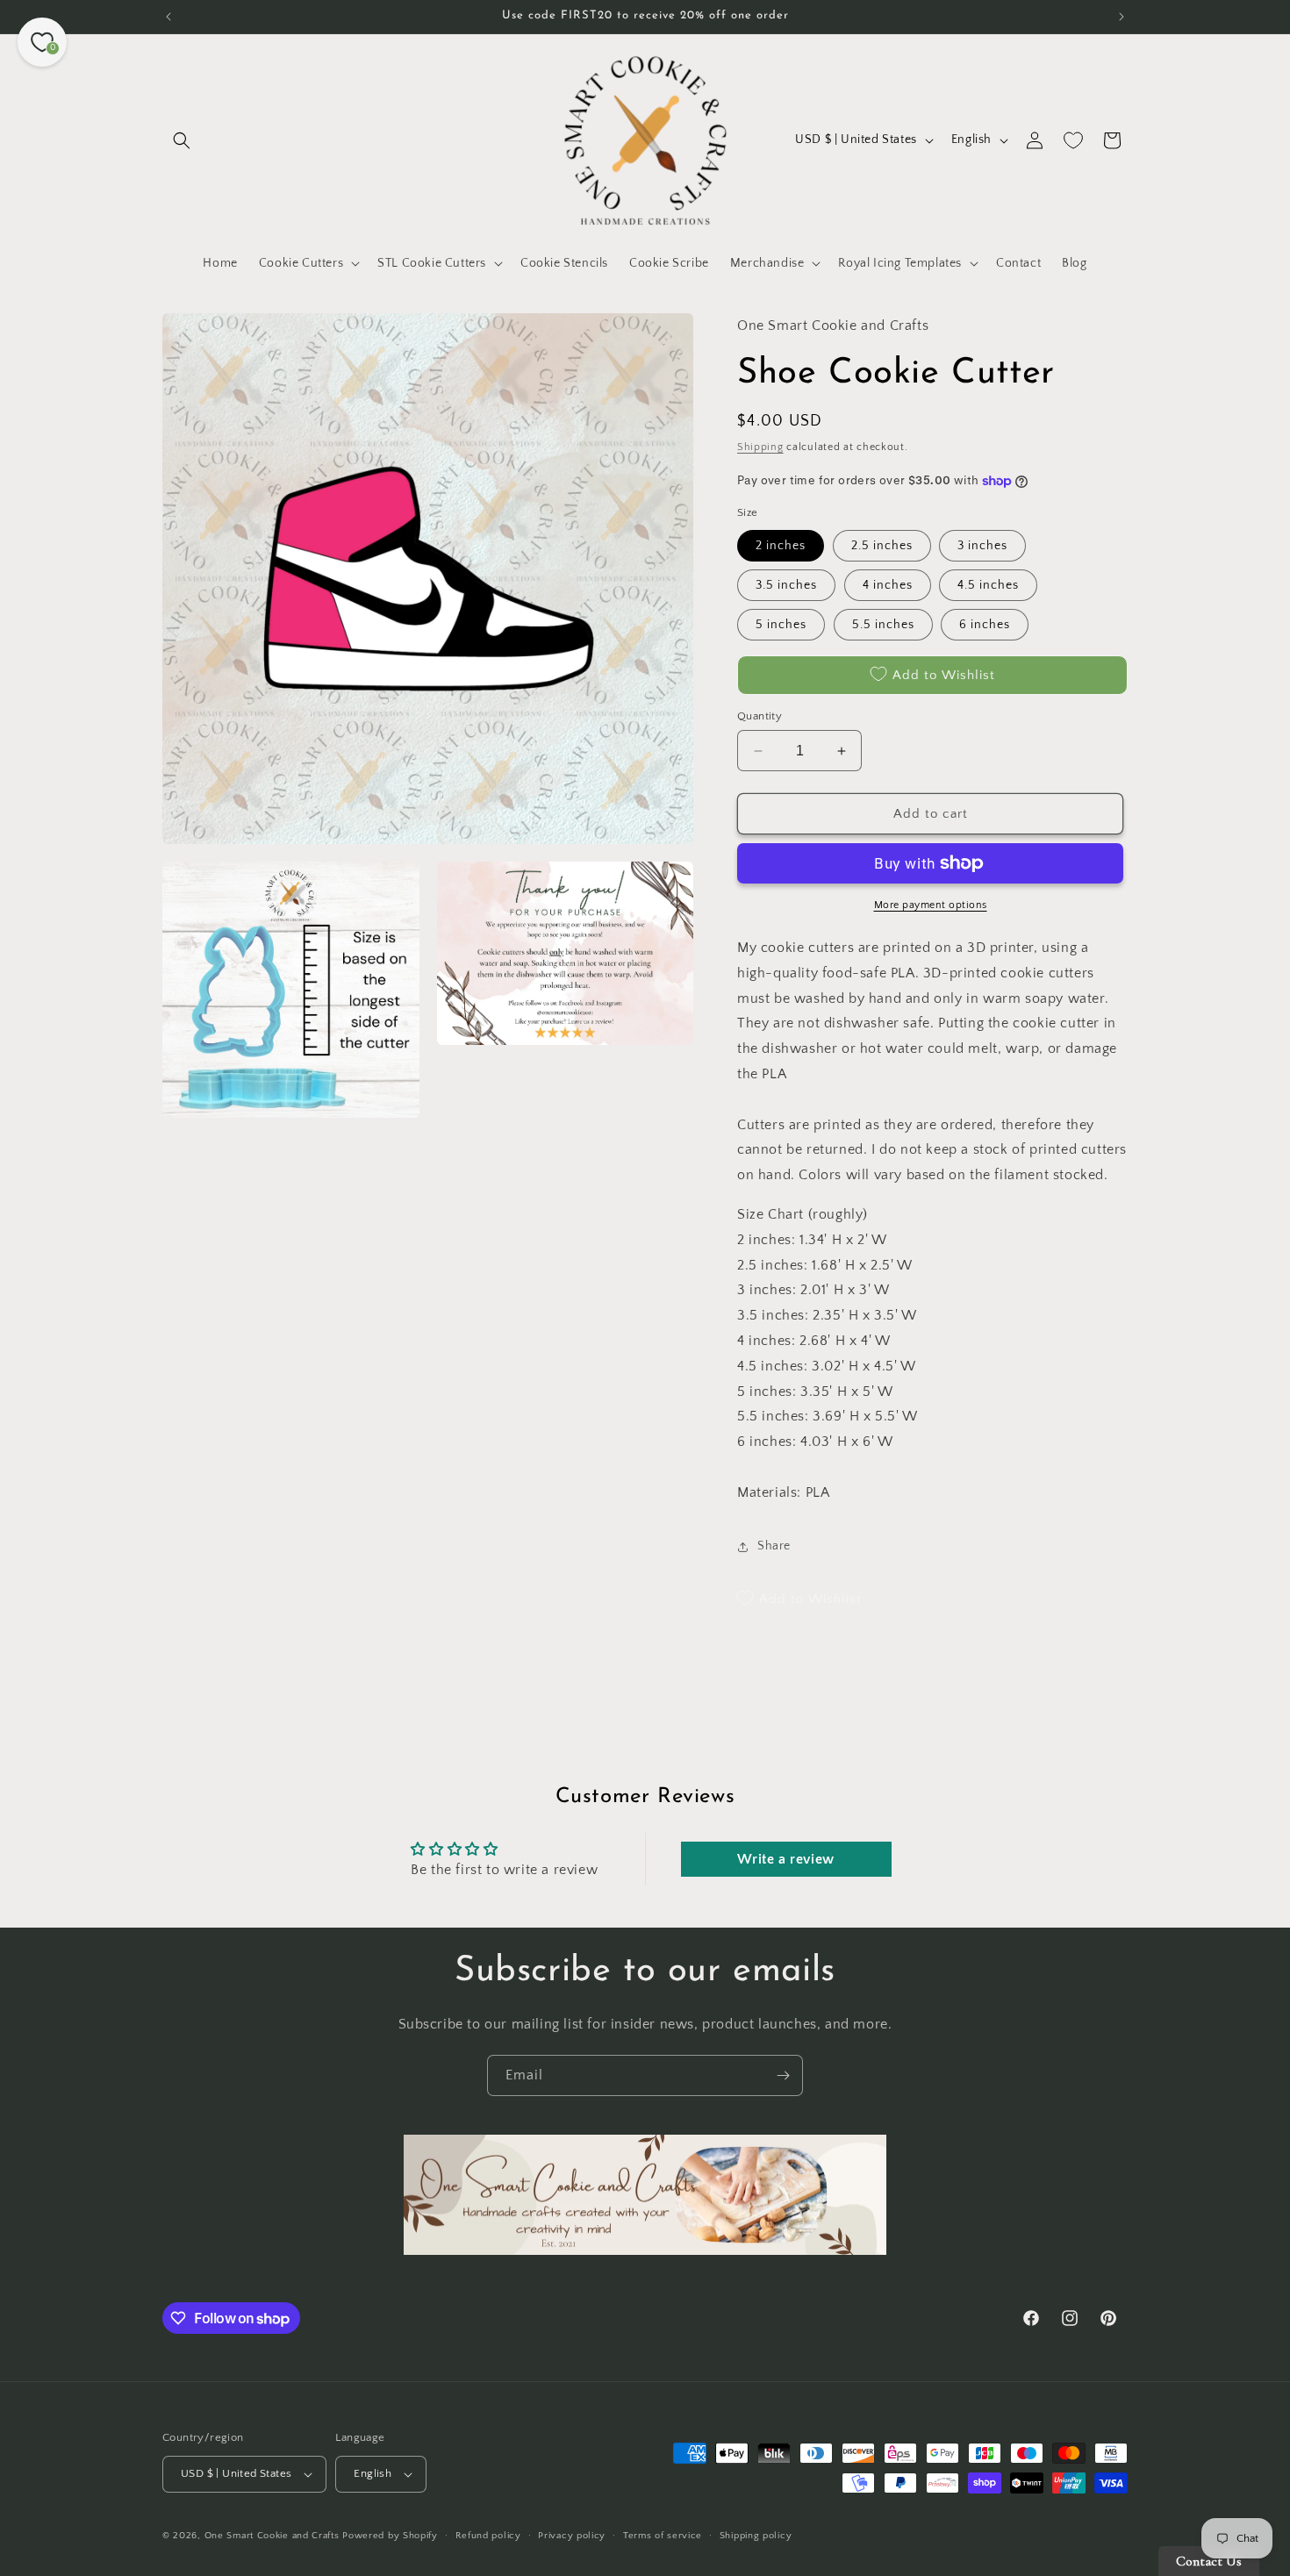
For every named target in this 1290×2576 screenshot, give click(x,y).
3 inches (982, 546)
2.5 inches (882, 546)
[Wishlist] (1073, 140)
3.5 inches (786, 585)
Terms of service (663, 2536)
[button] (182, 140)
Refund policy (488, 2536)
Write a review (785, 1859)
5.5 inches (883, 625)
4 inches (888, 585)
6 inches (985, 625)
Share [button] (774, 1546)
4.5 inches (988, 585)
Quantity (760, 716)
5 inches (781, 625)
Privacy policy (572, 2536)
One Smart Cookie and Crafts (272, 2536)
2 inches (781, 546)
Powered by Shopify (390, 2536)
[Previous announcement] (168, 17)
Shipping (760, 447)
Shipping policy (756, 2536)
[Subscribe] (783, 2075)
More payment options (931, 905)
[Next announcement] (1122, 17)
